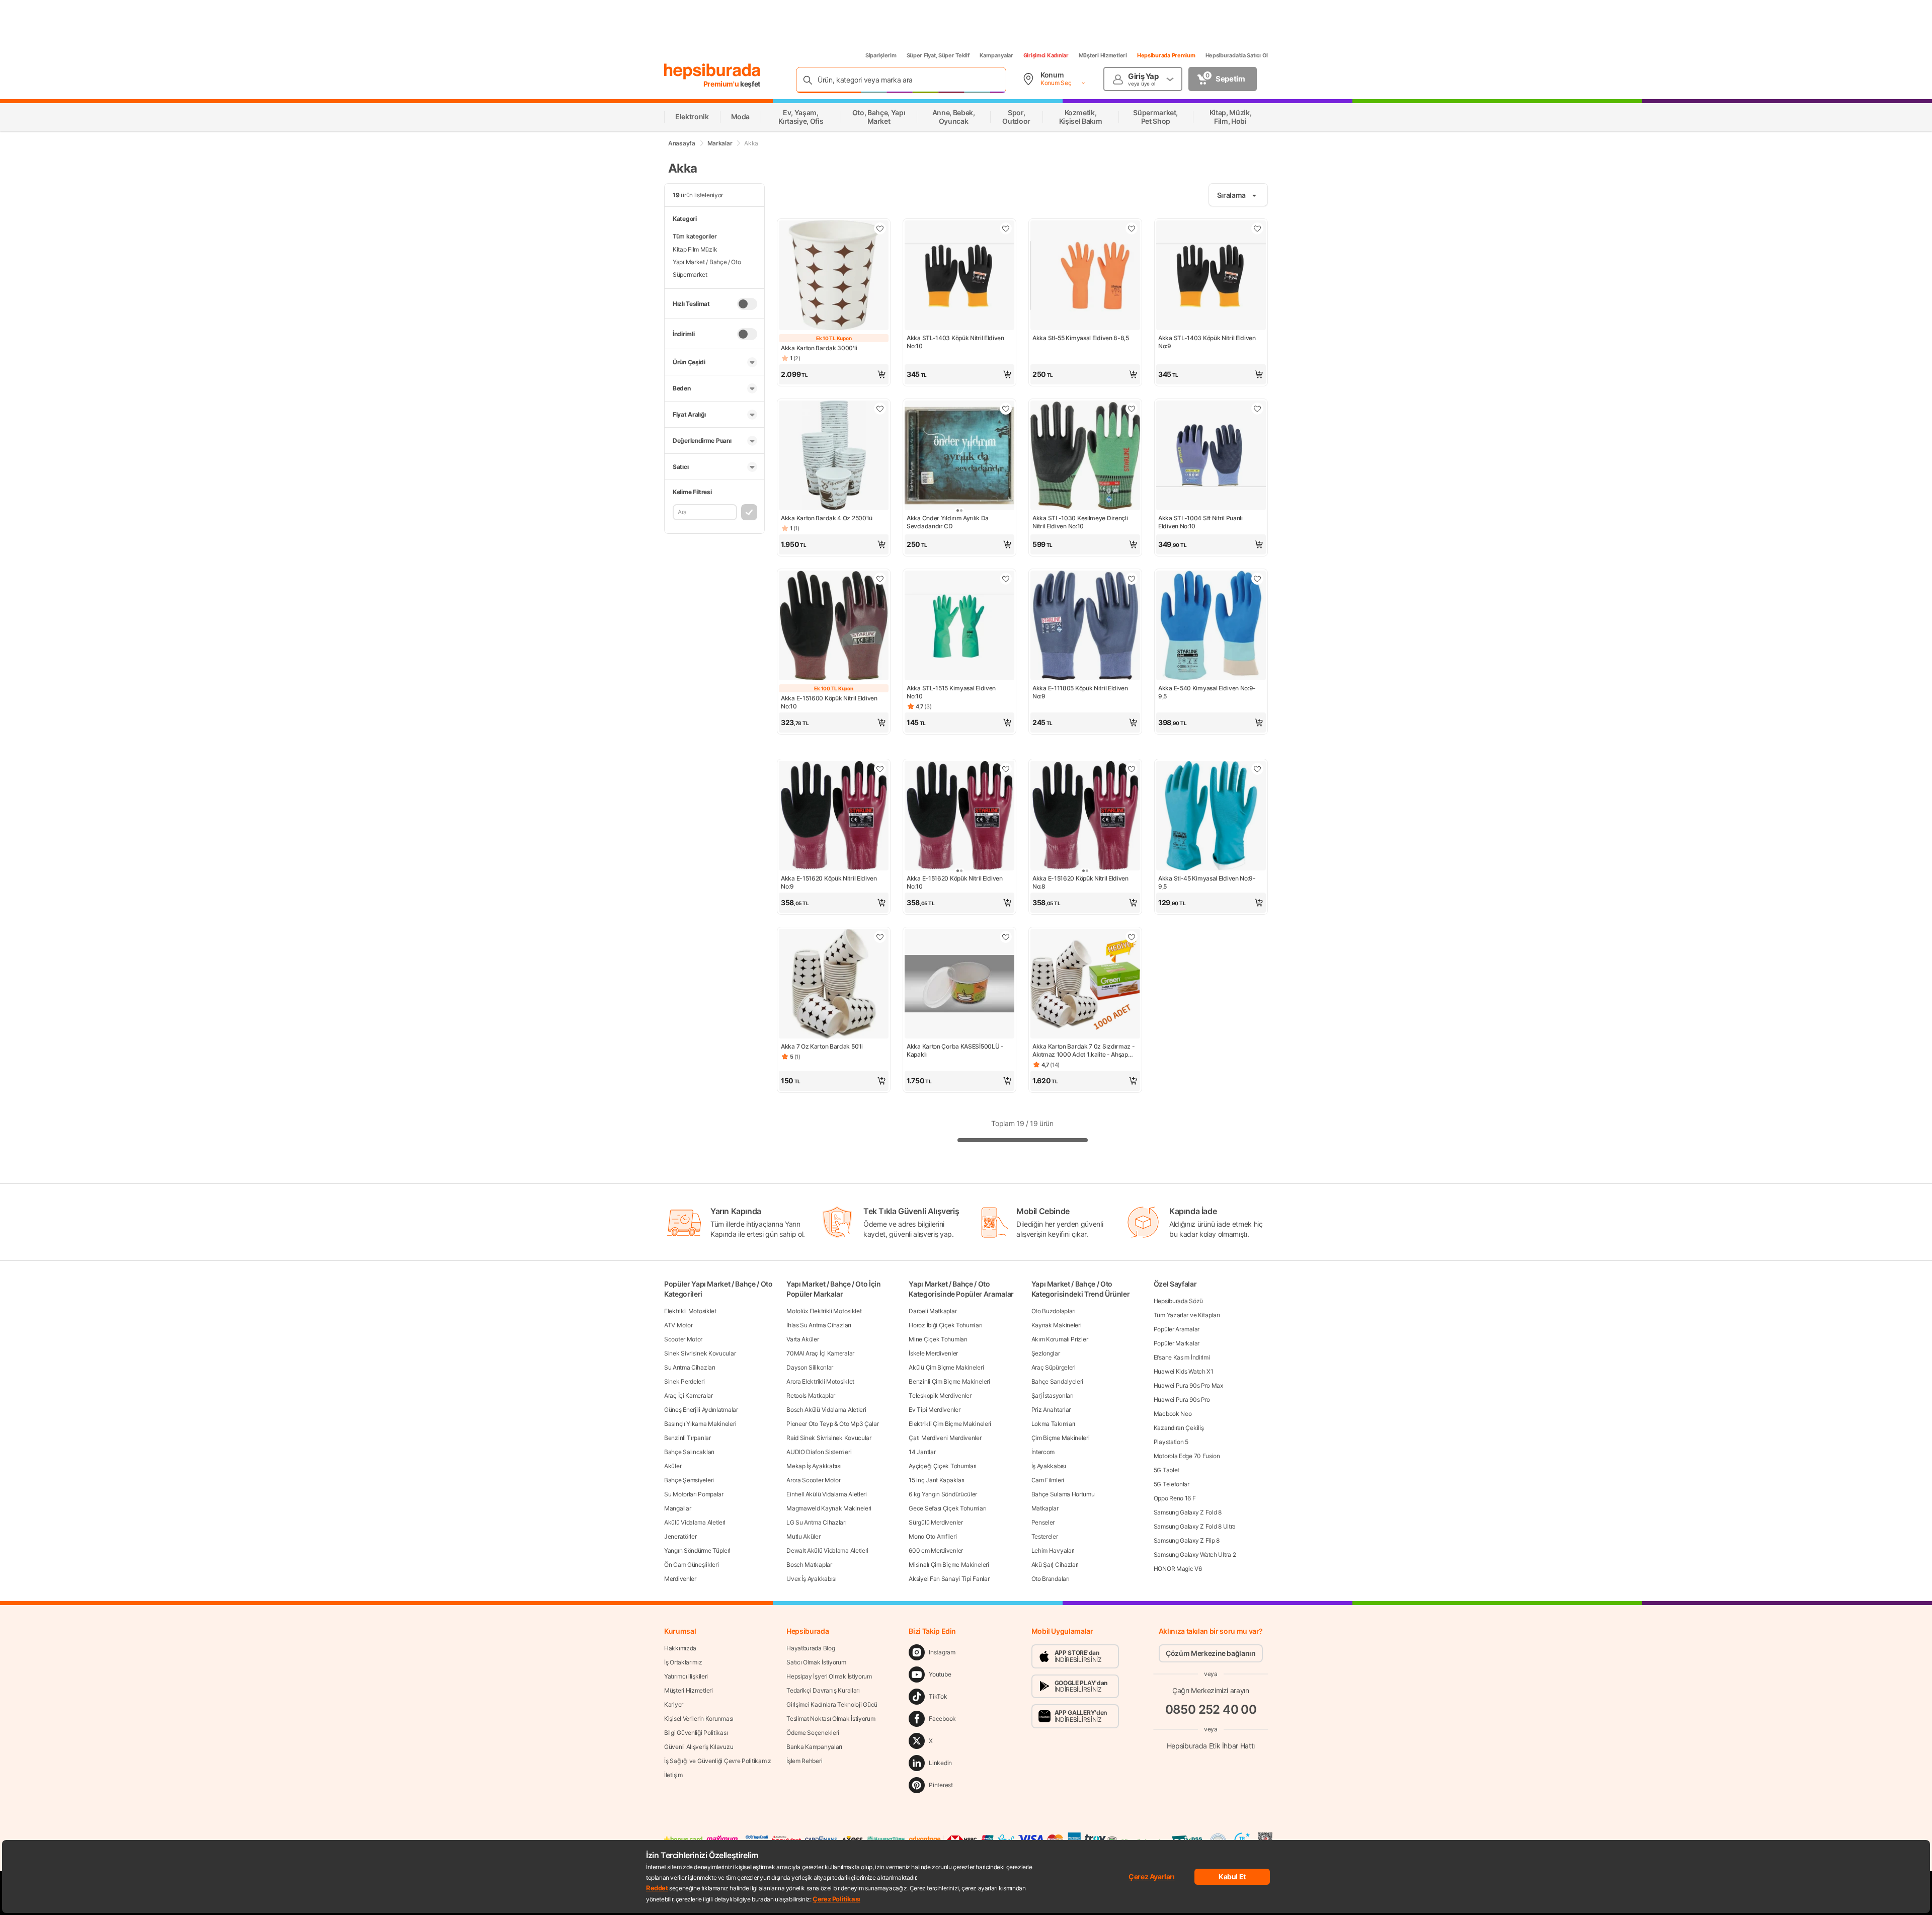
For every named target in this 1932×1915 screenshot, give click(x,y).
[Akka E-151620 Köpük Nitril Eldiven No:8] (1085, 817)
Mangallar (677, 1508)
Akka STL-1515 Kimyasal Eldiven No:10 (951, 692)
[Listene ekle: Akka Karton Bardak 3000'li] (880, 228)
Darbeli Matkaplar (933, 1311)
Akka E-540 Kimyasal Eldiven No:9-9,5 (1207, 692)
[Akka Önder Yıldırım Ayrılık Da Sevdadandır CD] (959, 456)
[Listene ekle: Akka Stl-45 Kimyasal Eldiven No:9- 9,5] (1257, 769)
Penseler (1043, 1522)
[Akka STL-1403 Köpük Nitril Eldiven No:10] (959, 276)
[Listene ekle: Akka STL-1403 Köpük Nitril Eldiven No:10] (1006, 228)
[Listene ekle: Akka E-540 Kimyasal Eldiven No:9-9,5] (1257, 579)
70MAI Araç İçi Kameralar (820, 1353)
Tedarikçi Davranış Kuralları (823, 1690)
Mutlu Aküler (803, 1536)
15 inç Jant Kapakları (937, 1480)
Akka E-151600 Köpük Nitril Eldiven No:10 (829, 702)
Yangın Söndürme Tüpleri (697, 1550)
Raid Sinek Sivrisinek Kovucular (829, 1438)
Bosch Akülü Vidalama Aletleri (826, 1410)
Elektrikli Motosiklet (690, 1311)
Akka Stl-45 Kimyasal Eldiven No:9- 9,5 (1207, 882)
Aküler (673, 1466)
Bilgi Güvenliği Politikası (696, 1733)
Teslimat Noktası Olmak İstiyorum (831, 1719)
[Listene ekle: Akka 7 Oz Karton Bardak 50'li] (880, 937)
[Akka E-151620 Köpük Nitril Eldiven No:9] (834, 817)
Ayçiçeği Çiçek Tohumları (943, 1466)
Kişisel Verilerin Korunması (699, 1719)
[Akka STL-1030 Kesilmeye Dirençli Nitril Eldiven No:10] (1085, 456)
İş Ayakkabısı (1049, 1466)
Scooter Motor (683, 1339)
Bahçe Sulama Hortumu (1063, 1494)
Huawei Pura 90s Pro (1182, 1400)
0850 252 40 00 (1211, 1709)
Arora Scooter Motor (813, 1480)
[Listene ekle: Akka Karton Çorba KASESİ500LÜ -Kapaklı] (1006, 937)
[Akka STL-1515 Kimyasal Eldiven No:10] (959, 626)
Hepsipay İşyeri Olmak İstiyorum (829, 1676)
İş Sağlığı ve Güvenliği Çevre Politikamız (718, 1761)
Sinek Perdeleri (685, 1381)
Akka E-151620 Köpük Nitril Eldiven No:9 (829, 882)
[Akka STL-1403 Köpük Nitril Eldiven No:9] (1211, 276)
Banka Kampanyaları (814, 1747)
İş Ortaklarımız (683, 1662)
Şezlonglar (1046, 1353)
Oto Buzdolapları (1054, 1311)
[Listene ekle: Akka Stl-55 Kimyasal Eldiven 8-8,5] (1132, 228)
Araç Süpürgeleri (1054, 1367)
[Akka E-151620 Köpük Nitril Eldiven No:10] (959, 817)
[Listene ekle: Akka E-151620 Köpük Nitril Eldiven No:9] (880, 769)
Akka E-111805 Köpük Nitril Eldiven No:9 (1080, 692)
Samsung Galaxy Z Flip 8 (1187, 1540)
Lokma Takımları (1054, 1424)
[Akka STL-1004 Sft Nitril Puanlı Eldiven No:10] (1211, 456)
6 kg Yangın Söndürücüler (943, 1494)
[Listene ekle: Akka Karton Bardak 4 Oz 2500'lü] (880, 409)
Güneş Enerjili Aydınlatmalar (701, 1410)
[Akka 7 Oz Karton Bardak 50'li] (834, 985)
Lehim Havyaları (1053, 1550)
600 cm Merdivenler (936, 1550)
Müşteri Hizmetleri (1103, 55)
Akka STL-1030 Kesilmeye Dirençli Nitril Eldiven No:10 (1080, 522)
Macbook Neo (1173, 1414)
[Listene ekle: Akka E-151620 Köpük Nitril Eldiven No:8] (1132, 769)
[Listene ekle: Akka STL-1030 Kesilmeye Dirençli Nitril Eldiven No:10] (1132, 409)
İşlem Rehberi (804, 1761)
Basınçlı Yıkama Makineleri (700, 1424)
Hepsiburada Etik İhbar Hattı (1211, 1746)
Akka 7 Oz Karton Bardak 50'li (822, 1046)
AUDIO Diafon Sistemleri (819, 1452)
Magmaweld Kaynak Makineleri (829, 1508)
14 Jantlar (922, 1452)
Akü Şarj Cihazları (1055, 1565)
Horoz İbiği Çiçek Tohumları (945, 1325)
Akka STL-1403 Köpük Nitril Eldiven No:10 (955, 342)
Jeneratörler (680, 1536)
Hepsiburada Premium (1166, 55)
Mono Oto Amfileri (933, 1536)
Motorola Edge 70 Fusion (1187, 1456)
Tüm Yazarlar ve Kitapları (1187, 1315)
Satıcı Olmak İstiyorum (816, 1662)
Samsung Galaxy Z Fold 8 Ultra (1195, 1526)
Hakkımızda (680, 1648)
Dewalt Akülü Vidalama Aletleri (827, 1550)
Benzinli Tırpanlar (688, 1438)
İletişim (673, 1775)
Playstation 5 (1171, 1442)
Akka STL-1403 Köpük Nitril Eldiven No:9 (1207, 342)
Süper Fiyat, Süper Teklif (938, 55)
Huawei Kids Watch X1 (1184, 1371)
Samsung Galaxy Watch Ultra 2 (1195, 1554)
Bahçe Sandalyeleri (1058, 1381)
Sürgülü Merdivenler (936, 1522)
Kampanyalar (996, 55)
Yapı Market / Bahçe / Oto (707, 262)
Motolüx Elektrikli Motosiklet (824, 1311)
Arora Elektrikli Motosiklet (820, 1381)
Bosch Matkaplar (809, 1565)
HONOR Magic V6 (1178, 1569)
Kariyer (674, 1704)
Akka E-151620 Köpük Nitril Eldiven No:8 (1080, 882)
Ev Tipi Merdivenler (934, 1410)
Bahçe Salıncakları (689, 1452)
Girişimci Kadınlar (1046, 55)
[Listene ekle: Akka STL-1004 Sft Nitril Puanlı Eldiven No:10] (1257, 409)
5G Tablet (1166, 1470)
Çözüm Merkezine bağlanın (1211, 1653)
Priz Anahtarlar (1051, 1410)
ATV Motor (678, 1325)
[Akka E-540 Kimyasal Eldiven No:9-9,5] (1211, 626)
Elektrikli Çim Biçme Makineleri (950, 1424)
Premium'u (722, 84)
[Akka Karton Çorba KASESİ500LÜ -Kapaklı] (959, 985)
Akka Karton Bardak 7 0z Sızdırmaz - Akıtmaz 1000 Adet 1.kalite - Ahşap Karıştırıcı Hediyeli (1084, 1051)
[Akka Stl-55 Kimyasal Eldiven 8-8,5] (1085, 276)
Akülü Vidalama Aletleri (695, 1522)
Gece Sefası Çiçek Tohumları (947, 1508)
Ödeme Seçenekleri (813, 1733)
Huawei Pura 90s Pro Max (1188, 1385)
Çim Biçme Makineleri (1061, 1438)
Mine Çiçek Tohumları (938, 1339)
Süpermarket (690, 274)
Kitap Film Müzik (695, 249)
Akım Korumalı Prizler (1060, 1339)
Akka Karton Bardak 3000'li (819, 348)
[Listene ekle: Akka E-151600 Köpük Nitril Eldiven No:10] (880, 579)
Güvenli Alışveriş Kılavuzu (699, 1747)
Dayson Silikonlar (810, 1367)
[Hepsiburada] (712, 71)
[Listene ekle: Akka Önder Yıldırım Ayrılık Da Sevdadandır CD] (1006, 409)
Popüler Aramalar (1177, 1329)
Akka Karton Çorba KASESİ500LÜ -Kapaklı (955, 1050)
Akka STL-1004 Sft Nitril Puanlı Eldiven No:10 (1200, 522)
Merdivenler (680, 1579)
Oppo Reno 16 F (1175, 1498)
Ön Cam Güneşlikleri (691, 1565)
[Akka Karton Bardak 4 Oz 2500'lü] (834, 456)
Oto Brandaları (1051, 1579)
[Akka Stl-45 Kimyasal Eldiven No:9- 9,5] (1211, 817)
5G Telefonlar (1172, 1484)
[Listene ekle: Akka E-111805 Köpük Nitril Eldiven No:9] (1132, 579)
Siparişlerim (881, 55)
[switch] (747, 304)
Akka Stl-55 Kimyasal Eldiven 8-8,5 (1081, 338)
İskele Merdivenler (933, 1353)
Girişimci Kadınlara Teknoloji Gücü (832, 1704)
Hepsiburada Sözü (1178, 1301)
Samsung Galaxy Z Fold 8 (1188, 1512)
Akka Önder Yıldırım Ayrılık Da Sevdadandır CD (948, 522)
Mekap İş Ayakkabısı (814, 1466)
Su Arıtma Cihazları (690, 1367)
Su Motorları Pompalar (694, 1494)
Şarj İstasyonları (1053, 1395)
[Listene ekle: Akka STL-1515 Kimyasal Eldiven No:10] (1006, 579)
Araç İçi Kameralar (689, 1395)
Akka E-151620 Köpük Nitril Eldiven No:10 (955, 882)
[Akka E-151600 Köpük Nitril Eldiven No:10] (834, 626)
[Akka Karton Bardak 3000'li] (834, 276)
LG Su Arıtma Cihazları (816, 1522)
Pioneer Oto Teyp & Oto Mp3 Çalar (832, 1424)
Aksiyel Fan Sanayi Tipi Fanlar (949, 1579)
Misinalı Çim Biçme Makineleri (949, 1565)
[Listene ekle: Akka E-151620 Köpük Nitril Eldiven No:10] (1006, 769)
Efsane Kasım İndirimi (1182, 1357)
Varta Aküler (802, 1339)
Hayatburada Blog (811, 1648)
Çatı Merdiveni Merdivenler (945, 1438)
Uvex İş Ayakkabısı (812, 1579)
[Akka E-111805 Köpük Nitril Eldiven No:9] (1085, 626)
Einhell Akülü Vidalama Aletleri (827, 1494)
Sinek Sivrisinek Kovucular (700, 1353)
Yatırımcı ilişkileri (686, 1676)
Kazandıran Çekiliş (1179, 1428)
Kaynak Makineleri (1057, 1325)
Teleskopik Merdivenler (940, 1395)
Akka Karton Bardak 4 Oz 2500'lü (827, 518)
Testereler (1045, 1536)
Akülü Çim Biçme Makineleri (946, 1367)
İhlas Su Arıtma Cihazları (819, 1325)
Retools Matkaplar (811, 1395)
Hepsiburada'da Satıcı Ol (1237, 55)
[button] (834, 374)
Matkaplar (1045, 1508)
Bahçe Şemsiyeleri (689, 1480)
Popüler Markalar (1177, 1343)
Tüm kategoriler (695, 236)
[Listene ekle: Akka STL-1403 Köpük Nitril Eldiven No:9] (1257, 228)
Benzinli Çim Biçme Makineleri (949, 1381)
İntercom (1043, 1452)
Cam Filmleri (1048, 1480)
